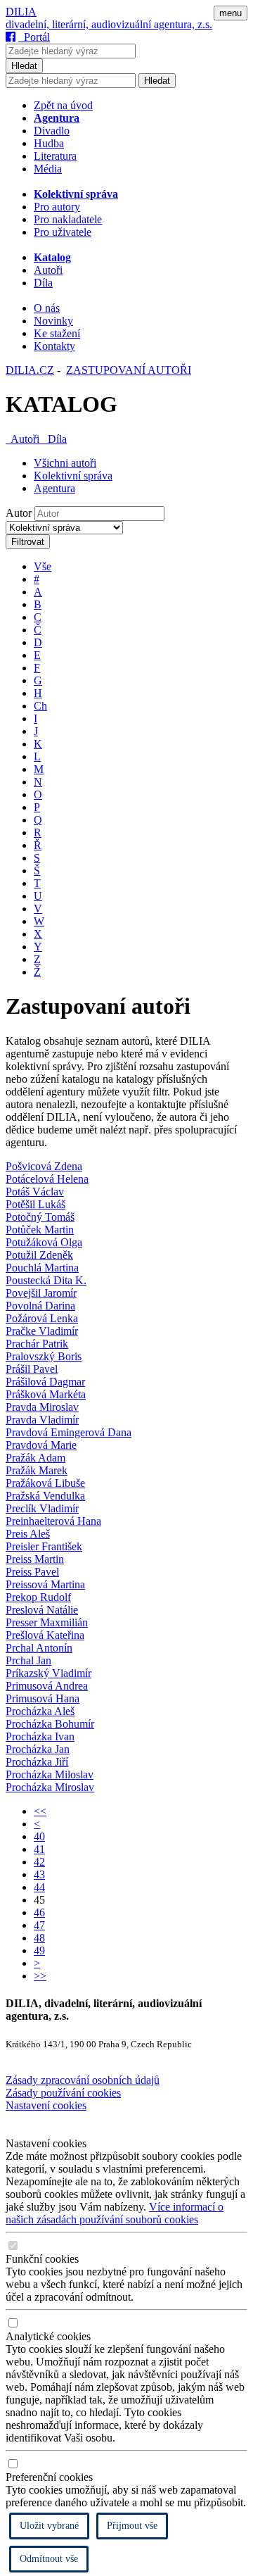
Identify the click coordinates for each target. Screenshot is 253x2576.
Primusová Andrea (47, 1686)
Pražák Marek (37, 1470)
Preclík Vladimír (42, 1508)
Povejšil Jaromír (41, 1293)
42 (39, 1862)
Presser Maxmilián (47, 1622)
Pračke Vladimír (42, 1331)
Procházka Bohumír (50, 1724)
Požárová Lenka (42, 1318)
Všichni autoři (65, 463)
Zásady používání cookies (63, 2093)
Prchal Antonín (39, 1648)
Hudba (49, 143)
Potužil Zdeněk (39, 1255)
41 (39, 1849)
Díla (43, 283)
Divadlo (52, 131)
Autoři (48, 270)
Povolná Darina (40, 1306)
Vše (43, 566)
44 (39, 1887)
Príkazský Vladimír (48, 1673)
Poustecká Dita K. (46, 1280)
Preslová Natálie (42, 1610)
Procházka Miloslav (50, 1774)
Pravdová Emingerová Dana (69, 1432)
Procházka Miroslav (50, 1787)
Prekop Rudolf (38, 1597)
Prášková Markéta (46, 1394)
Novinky (53, 321)
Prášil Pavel (32, 1369)
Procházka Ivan (40, 1736)
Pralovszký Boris (44, 1356)
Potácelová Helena (47, 1179)
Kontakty (54, 346)
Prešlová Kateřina (45, 1635)
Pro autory (57, 207)
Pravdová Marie (41, 1445)
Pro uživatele (63, 232)
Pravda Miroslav (42, 1407)
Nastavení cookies (46, 2105)
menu (231, 13)
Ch (40, 706)
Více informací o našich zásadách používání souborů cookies (115, 2213)
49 (39, 1950)
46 (39, 1912)
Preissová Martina (45, 1584)
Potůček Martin (40, 1230)
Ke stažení (57, 333)
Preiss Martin (35, 1559)
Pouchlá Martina (42, 1268)
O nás (47, 308)
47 (39, 1925)
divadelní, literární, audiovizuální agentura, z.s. (109, 24)
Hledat (24, 66)
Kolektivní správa (73, 476)
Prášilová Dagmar (45, 1382)
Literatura (55, 156)
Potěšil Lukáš (35, 1204)
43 (39, 1874)
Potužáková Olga (44, 1242)
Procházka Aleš (40, 1711)
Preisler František (44, 1546)
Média (48, 169)
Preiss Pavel (32, 1572)
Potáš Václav (35, 1192)
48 (39, 1938)
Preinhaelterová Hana (53, 1521)
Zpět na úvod (63, 105)
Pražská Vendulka (45, 1496)
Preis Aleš (28, 1534)
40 (39, 1836)
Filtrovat (28, 542)
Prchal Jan (28, 1660)
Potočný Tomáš (40, 1217)
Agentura (54, 488)
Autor (19, 513)
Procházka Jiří (37, 1762)
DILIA (21, 12)
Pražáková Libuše (45, 1483)
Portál (34, 37)
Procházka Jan (38, 1749)
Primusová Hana (43, 1698)
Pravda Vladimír (42, 1420)
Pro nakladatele (68, 219)
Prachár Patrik (37, 1344)
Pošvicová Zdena (44, 1166)
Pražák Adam (35, 1458)
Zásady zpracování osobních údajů (83, 2080)
